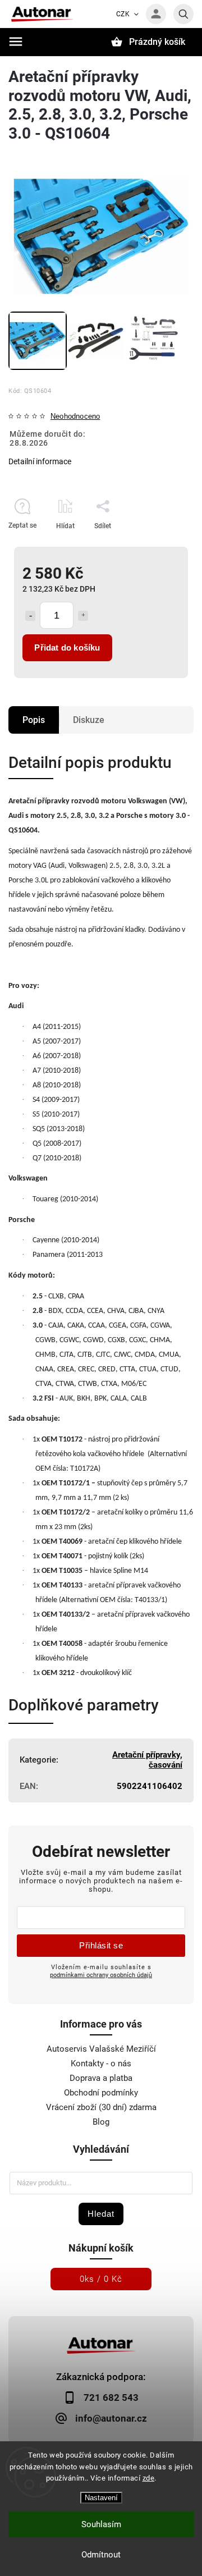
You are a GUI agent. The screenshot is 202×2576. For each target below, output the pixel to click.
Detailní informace (40, 461)
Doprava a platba (101, 2078)
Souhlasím (101, 2524)
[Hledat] (183, 14)
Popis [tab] (34, 720)
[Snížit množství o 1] (30, 616)
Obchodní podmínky (101, 2093)
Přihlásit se (101, 1945)
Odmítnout (101, 2555)
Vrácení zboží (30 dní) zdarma (101, 2107)
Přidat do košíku (67, 648)
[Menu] (16, 42)
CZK (123, 14)
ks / (101, 2279)
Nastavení (101, 2498)
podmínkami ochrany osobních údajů (101, 1975)
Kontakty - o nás (101, 2063)
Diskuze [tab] (89, 720)
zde (149, 2478)
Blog (101, 2122)
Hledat (101, 2214)
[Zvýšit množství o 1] (83, 616)
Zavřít (159, 546)
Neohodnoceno (75, 417)
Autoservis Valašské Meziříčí (101, 2049)
